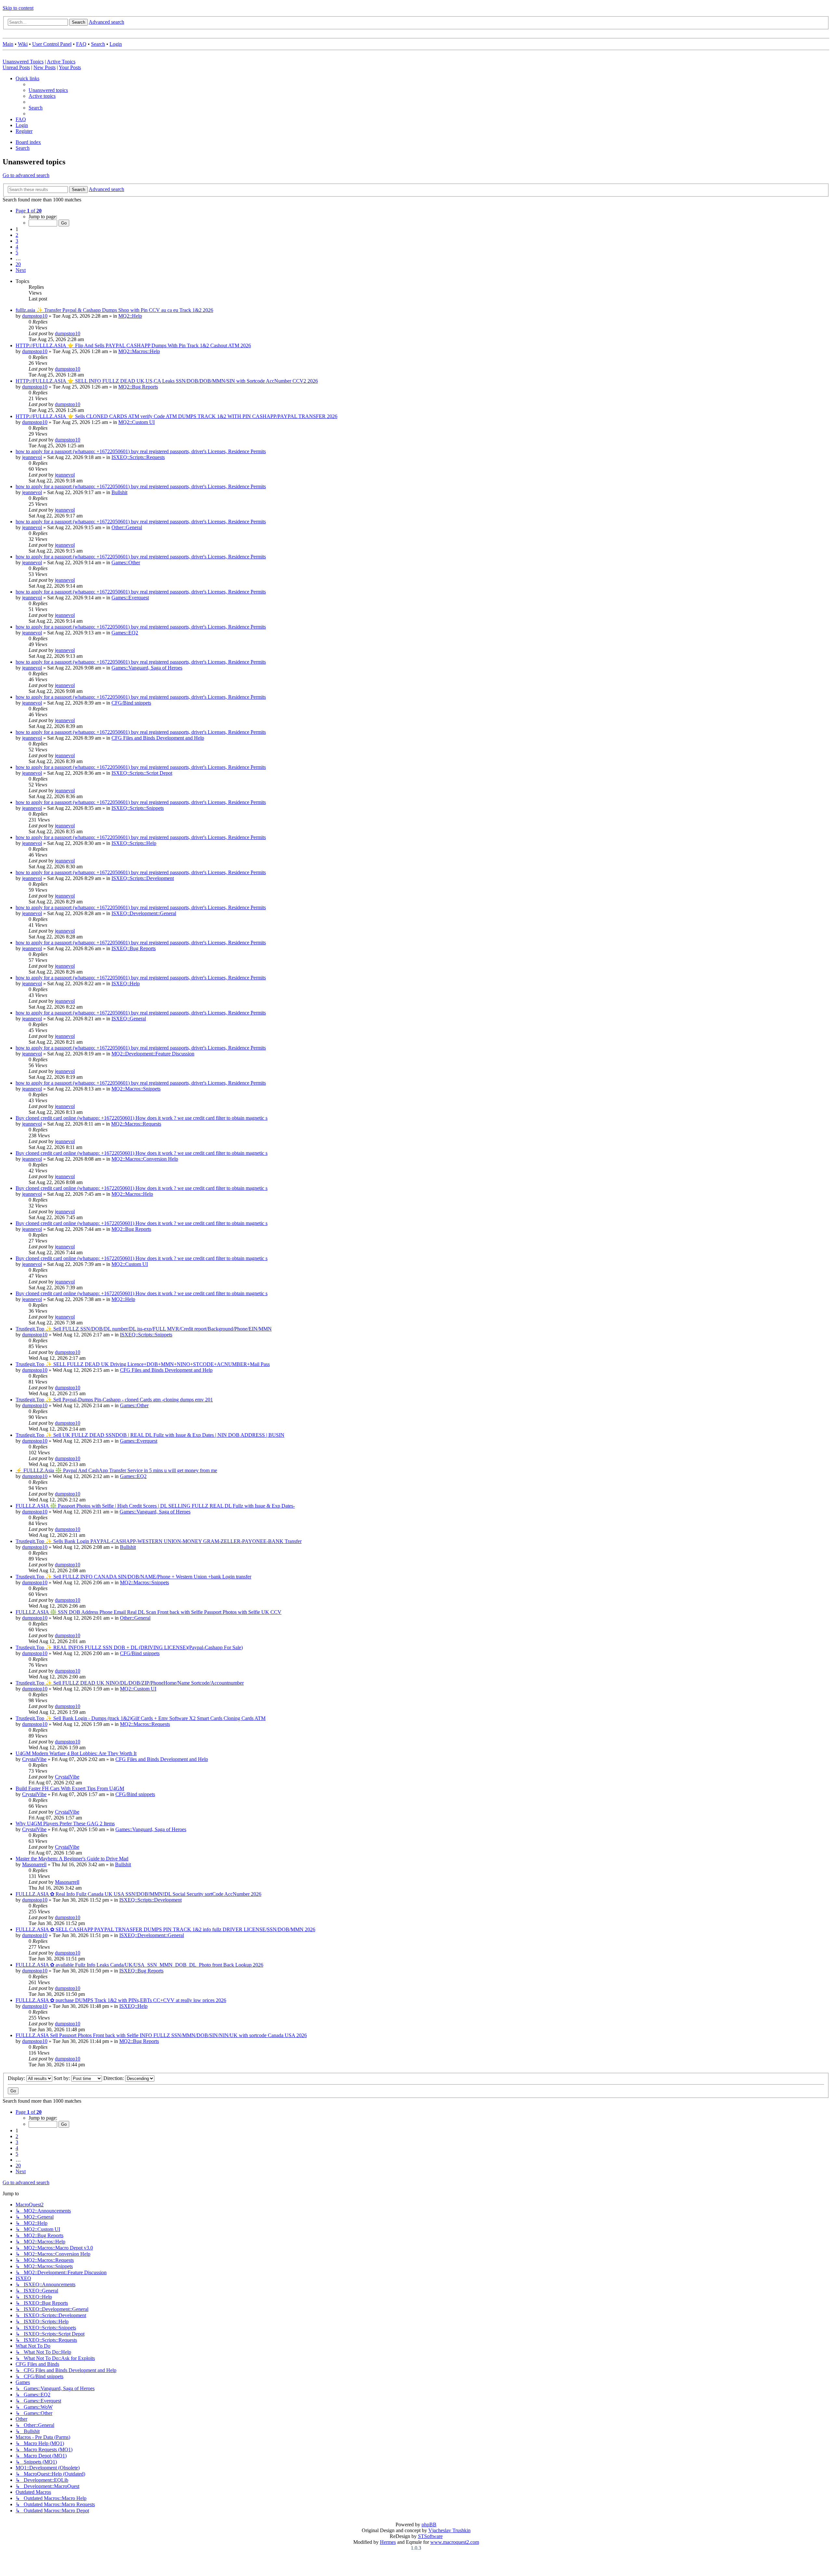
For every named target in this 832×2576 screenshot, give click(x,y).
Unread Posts (16, 67)
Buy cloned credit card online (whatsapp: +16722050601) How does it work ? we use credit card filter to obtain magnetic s (142, 1118)
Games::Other (126, 562)
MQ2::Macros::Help (139, 351)
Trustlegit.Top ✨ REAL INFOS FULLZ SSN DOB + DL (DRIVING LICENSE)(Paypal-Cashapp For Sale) (129, 1647)
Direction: (114, 2078)
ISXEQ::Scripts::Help (134, 843)
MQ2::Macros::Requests (136, 1124)
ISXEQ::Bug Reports (134, 948)
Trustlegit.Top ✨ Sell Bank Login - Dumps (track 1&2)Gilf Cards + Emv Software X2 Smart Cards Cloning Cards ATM (141, 1718)
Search (98, 44)
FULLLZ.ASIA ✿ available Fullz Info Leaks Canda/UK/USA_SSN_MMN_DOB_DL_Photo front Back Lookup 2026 (139, 1965)
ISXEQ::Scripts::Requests (138, 457)
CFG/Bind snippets (131, 703)
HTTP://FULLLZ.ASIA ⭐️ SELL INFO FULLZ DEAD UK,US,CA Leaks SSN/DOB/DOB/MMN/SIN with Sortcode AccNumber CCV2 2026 (167, 381)
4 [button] (17, 247)
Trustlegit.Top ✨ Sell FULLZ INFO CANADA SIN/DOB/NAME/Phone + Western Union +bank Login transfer (133, 1577)
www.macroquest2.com (455, 2542)
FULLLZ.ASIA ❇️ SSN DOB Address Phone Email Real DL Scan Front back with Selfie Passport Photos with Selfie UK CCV (149, 1612)
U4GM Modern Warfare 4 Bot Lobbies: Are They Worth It (76, 1753)
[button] (29, 211)
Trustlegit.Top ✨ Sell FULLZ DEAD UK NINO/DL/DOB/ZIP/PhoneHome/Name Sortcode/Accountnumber (130, 1683)
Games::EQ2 (125, 633)
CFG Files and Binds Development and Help (158, 738)
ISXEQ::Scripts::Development (143, 878)
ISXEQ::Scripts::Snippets (138, 808)
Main (8, 44)
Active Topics (61, 62)
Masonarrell (34, 1864)
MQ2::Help (130, 316)
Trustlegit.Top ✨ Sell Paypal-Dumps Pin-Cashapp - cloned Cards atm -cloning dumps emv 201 (114, 1400)
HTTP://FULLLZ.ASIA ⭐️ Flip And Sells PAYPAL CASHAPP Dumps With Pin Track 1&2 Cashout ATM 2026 (133, 345)
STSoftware (430, 2536)
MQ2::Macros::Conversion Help (145, 1159)
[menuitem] (48, 90)
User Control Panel (52, 44)
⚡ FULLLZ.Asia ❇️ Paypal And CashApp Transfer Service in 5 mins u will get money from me (116, 1470)
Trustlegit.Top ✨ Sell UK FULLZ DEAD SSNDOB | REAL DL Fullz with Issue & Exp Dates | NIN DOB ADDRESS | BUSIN (150, 1435)
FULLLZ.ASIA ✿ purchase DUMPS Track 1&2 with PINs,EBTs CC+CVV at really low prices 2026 (121, 2000)
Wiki (23, 44)
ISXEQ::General (129, 1019)
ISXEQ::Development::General (144, 913)
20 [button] (18, 264)
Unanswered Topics (23, 62)
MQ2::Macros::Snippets (136, 1089)
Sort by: (62, 2078)
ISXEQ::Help (126, 983)
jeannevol (32, 457)
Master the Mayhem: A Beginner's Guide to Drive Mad (72, 1859)
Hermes (388, 2542)
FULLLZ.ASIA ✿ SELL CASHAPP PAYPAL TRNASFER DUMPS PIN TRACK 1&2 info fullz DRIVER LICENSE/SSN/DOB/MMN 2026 (165, 1929)
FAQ (81, 44)
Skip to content (18, 8)
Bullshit (119, 492)
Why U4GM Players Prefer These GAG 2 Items (65, 1824)
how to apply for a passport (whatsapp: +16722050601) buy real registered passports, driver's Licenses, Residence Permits (141, 451)
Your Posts (70, 67)
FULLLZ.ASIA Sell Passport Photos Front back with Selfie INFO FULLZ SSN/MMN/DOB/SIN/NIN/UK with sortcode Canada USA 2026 (161, 2035)
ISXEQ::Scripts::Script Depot (142, 773)
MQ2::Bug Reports (138, 387)
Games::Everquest (130, 598)
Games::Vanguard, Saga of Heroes (147, 668)
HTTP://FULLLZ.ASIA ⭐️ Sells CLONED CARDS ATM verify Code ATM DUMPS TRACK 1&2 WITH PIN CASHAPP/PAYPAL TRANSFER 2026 (176, 416)
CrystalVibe (34, 1759)
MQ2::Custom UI (136, 422)
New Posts (45, 67)
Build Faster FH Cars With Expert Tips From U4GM (70, 1788)
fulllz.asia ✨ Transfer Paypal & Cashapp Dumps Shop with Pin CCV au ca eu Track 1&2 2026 (114, 310)
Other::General (127, 527)
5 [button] (17, 253)
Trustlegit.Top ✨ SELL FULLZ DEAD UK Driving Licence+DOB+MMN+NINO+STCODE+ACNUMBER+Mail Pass (143, 1364)
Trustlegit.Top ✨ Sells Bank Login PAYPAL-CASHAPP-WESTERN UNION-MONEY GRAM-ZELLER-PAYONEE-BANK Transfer (159, 1541)
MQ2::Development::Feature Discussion (153, 1054)
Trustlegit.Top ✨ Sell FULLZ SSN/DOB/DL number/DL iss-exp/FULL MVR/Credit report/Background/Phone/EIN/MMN (144, 1329)
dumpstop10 (35, 316)
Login (116, 44)
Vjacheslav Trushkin (449, 2530)
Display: (17, 2078)
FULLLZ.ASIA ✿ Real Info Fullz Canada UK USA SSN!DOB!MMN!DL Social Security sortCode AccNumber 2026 (138, 1894)
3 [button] (17, 241)
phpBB (429, 2525)
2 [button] (17, 235)
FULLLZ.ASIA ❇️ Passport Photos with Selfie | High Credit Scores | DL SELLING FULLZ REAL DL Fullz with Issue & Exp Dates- (155, 1506)
